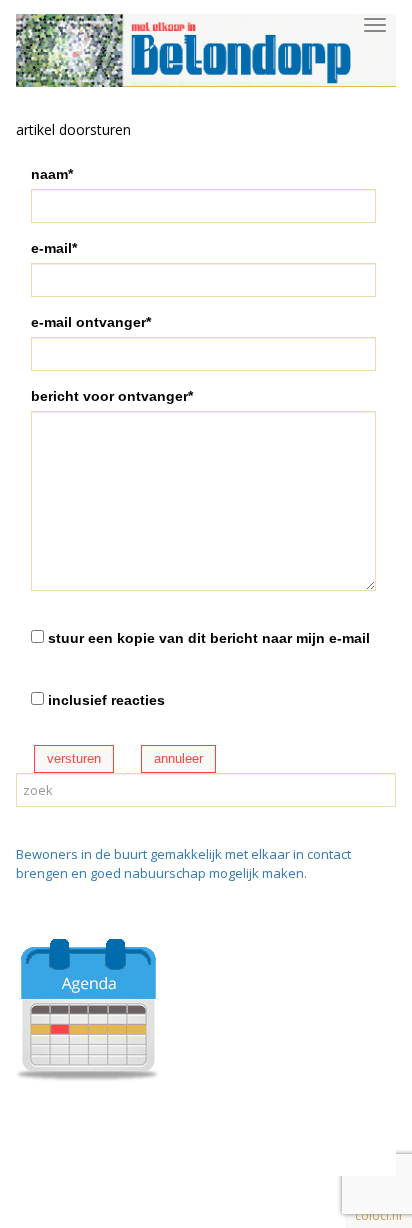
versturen (74, 758)
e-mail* (54, 248)
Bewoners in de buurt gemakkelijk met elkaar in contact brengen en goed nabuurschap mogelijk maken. (183, 863)
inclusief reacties (106, 700)
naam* (52, 174)
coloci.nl (378, 1215)
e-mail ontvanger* (91, 322)
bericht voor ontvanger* (112, 396)
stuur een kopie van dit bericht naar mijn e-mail (209, 638)
